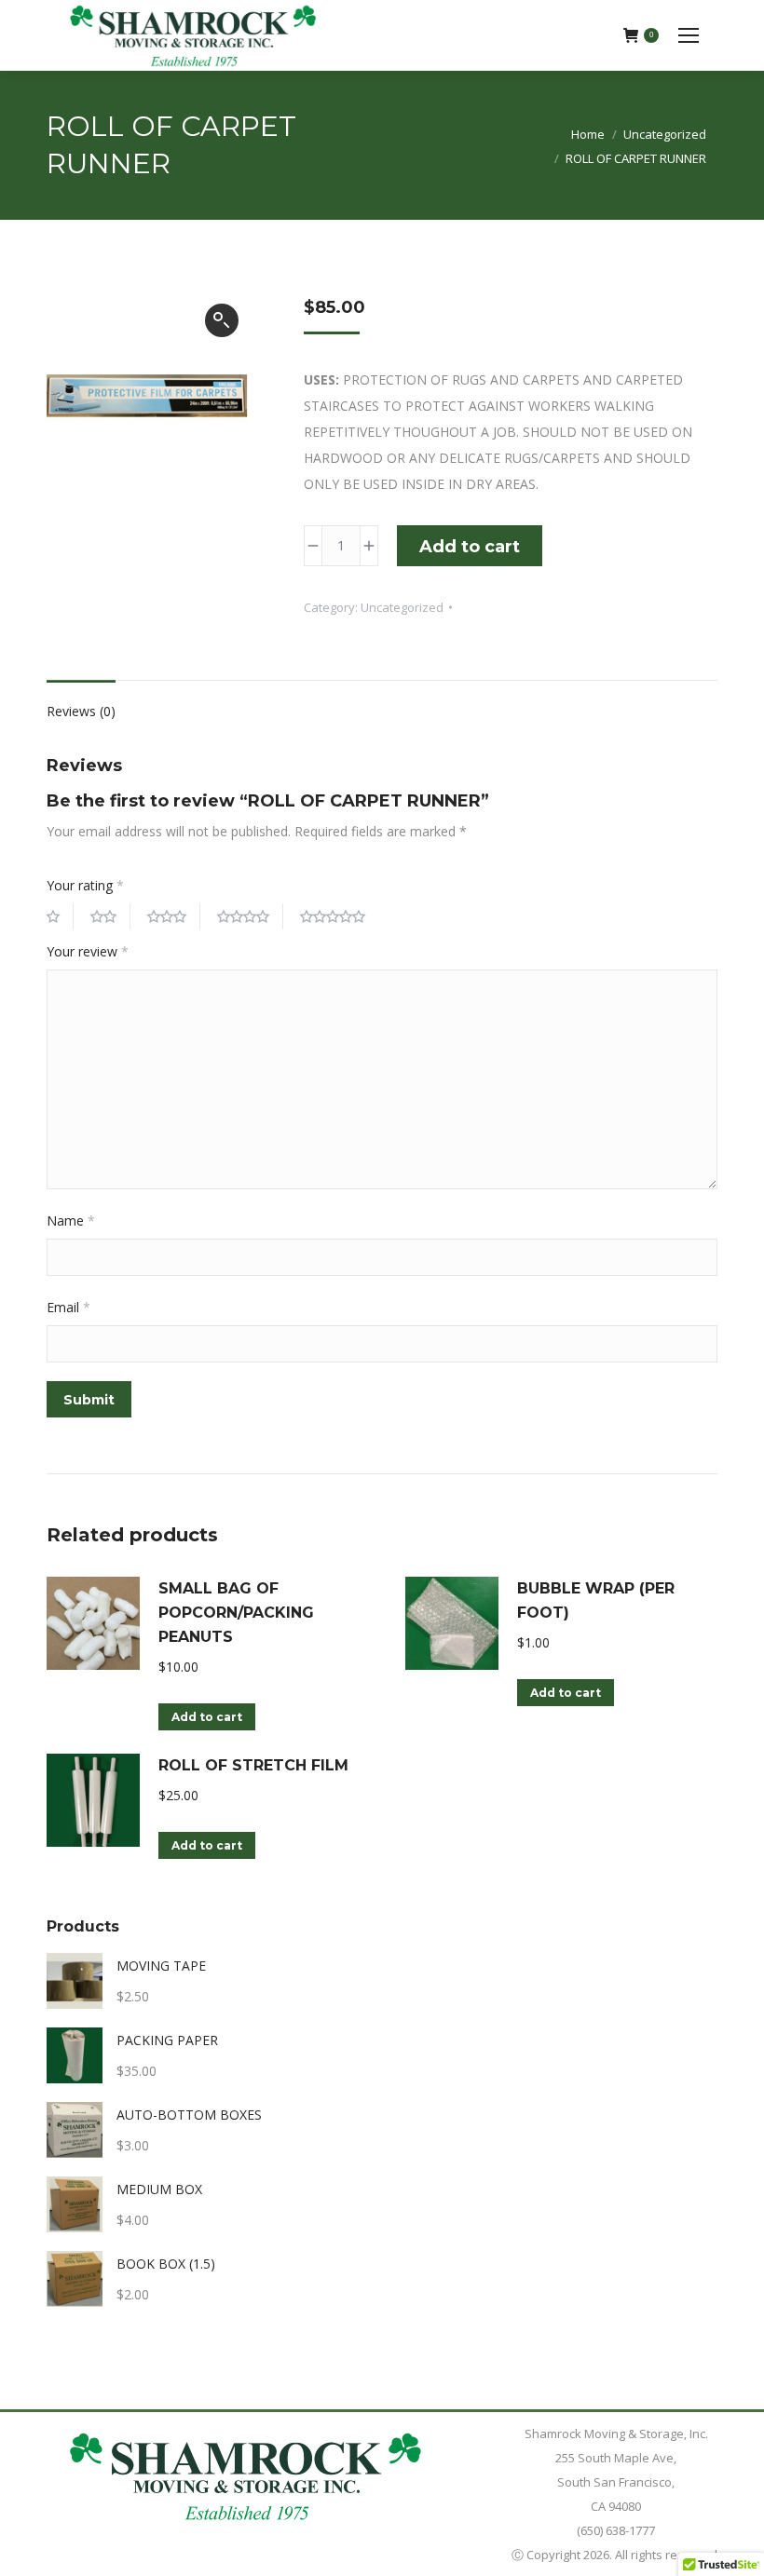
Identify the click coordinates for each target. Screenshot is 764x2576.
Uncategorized (402, 607)
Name (71, 1220)
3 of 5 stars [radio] (174, 916)
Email (68, 1307)
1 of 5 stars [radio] (60, 916)
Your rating (85, 885)
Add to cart (470, 547)
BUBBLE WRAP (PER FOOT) (596, 1600)
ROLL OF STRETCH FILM (253, 1765)
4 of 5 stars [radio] (250, 916)
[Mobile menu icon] (689, 35)
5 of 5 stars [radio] (339, 916)
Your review (88, 951)
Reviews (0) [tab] (81, 711)
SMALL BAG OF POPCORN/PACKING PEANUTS (236, 1613)
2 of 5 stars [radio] (110, 916)
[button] (222, 320)
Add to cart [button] (207, 1717)
